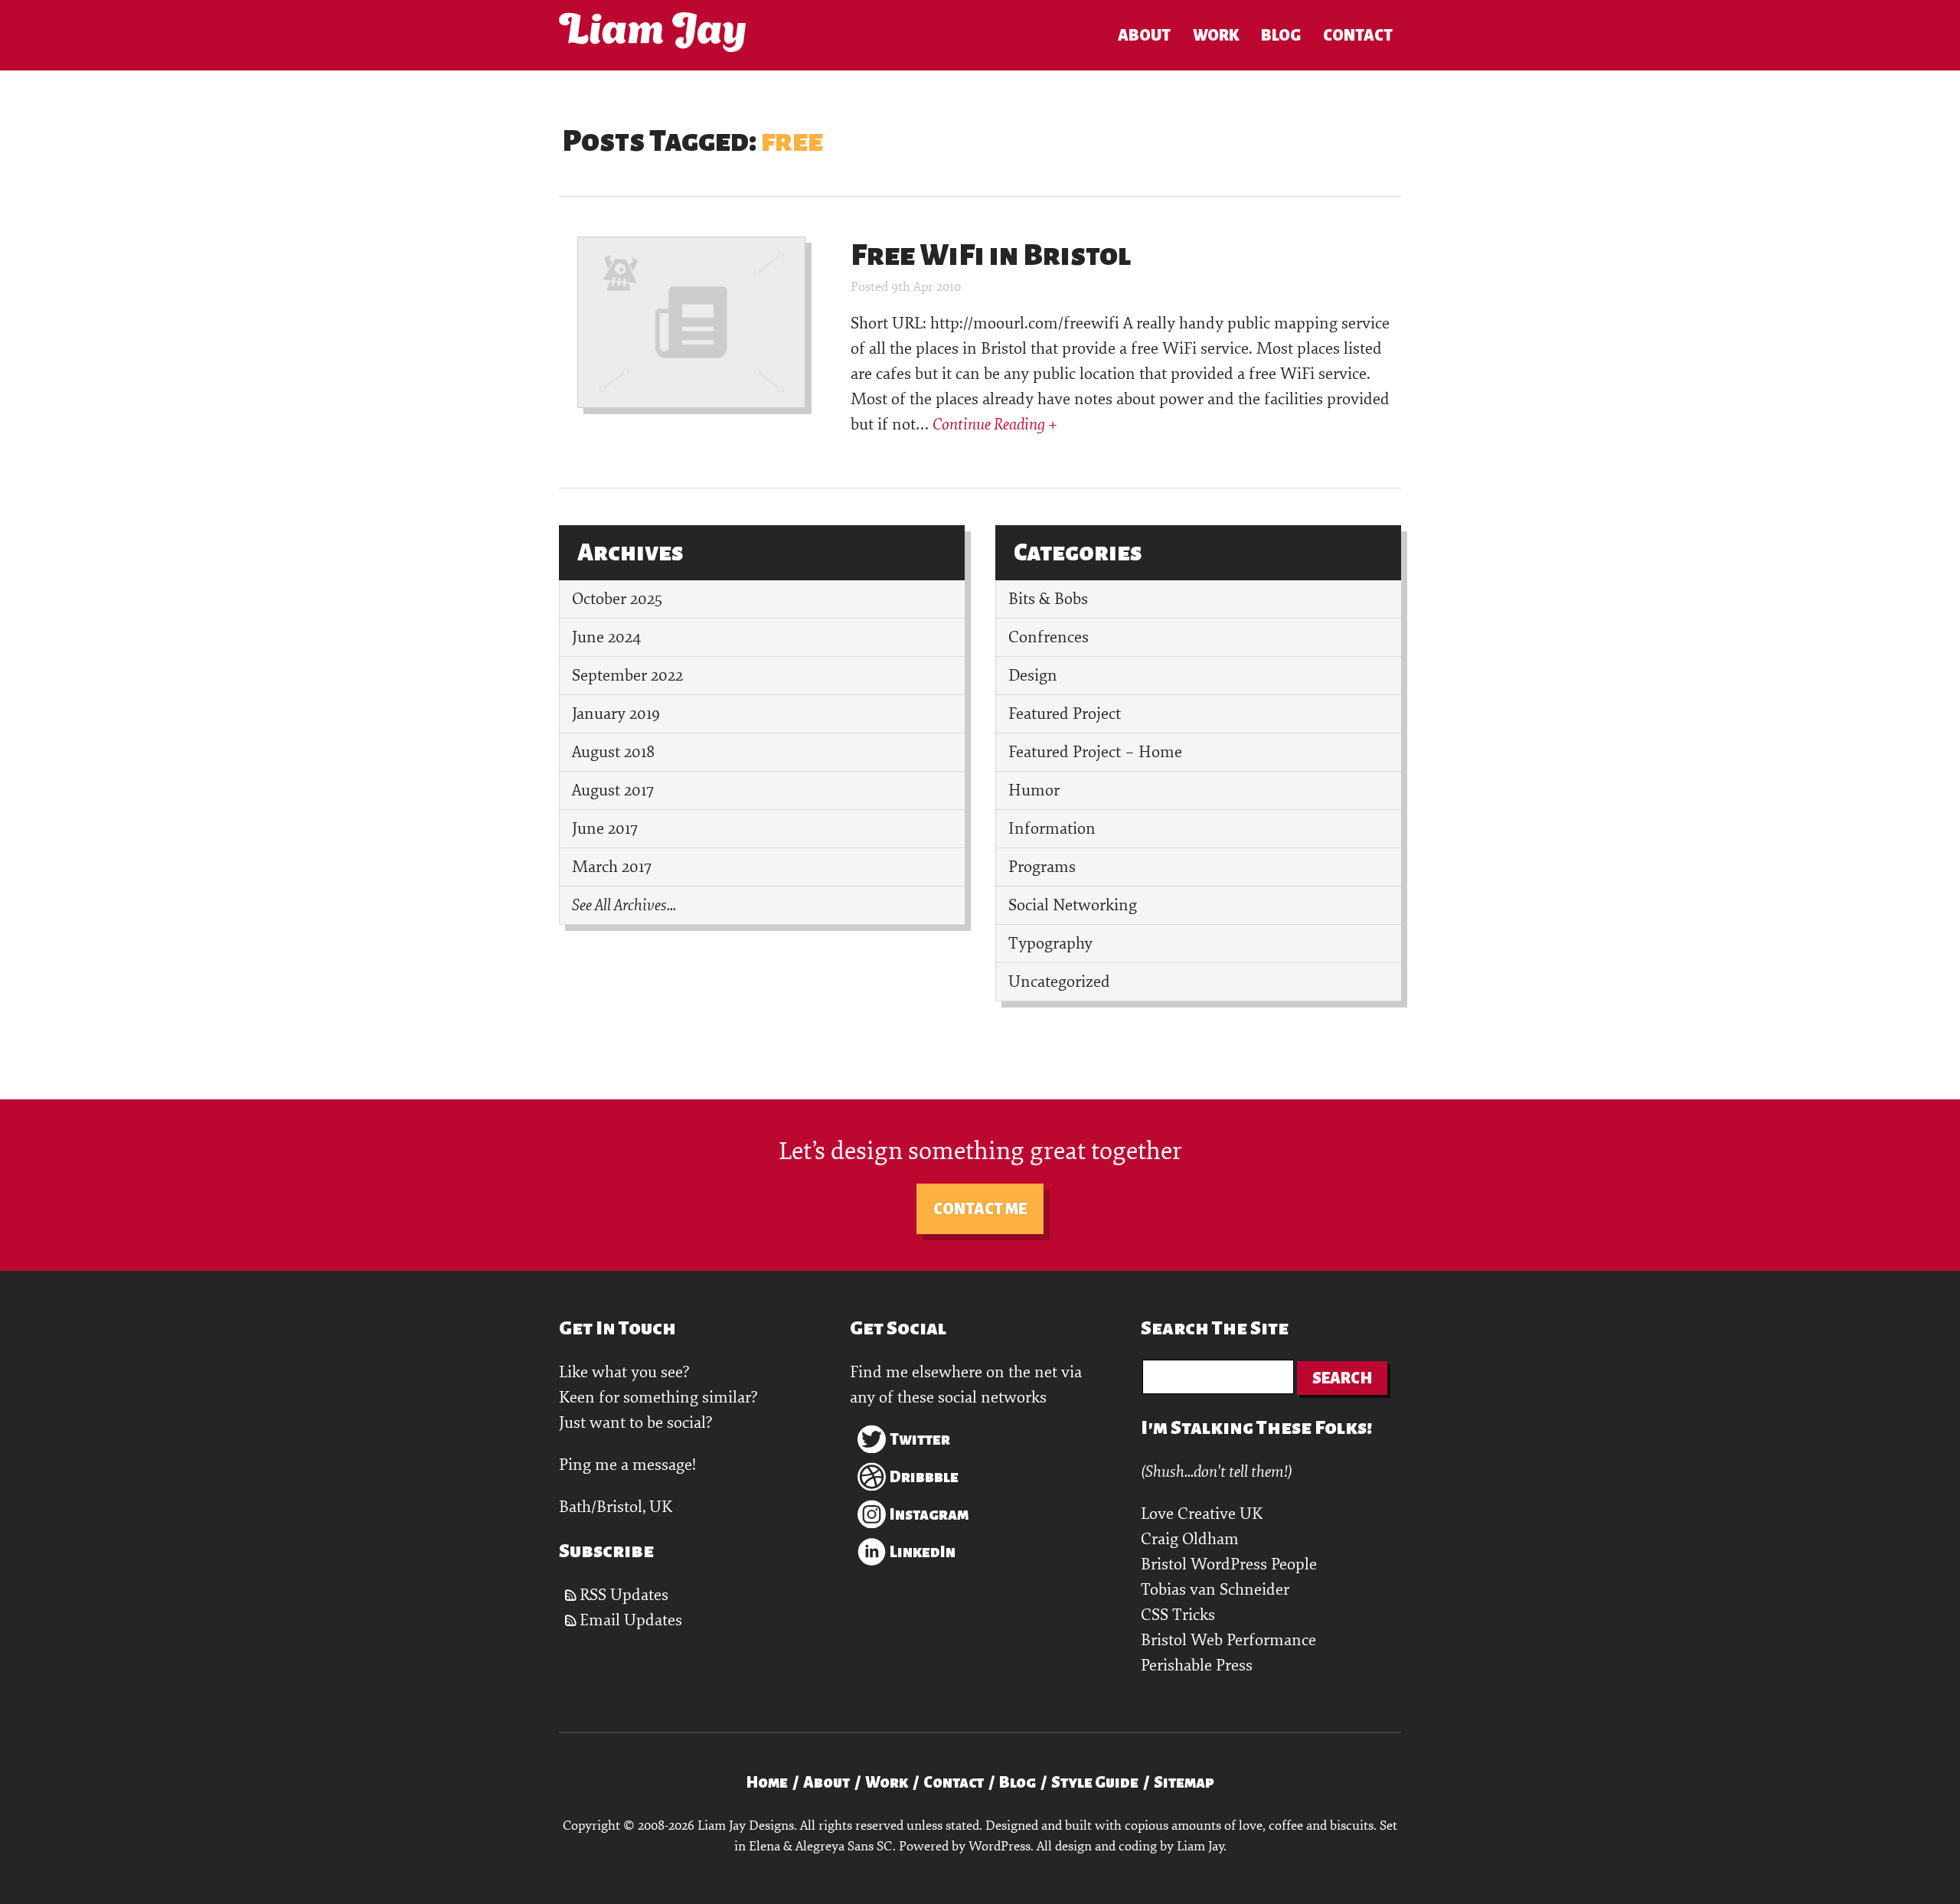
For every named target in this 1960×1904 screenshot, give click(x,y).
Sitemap (1184, 1782)
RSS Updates (624, 1595)
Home (767, 1782)
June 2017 (605, 829)
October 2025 (617, 599)
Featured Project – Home (1095, 752)
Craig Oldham (1190, 1539)
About (1144, 35)
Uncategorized (1059, 982)
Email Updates (631, 1620)
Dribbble (924, 1477)
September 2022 (627, 676)
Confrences (1049, 637)
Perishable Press (1197, 1666)
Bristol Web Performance (1228, 1640)
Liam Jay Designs (652, 32)
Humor (1034, 790)
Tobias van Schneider (1215, 1590)
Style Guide (1095, 1782)
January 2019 (616, 714)
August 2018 (613, 752)
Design (1033, 676)
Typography (1050, 944)
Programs (1042, 867)
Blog (1281, 35)
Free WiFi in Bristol (991, 255)
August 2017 (613, 790)
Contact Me (980, 1209)
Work (1216, 35)
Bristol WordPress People (1229, 1564)
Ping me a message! (627, 1465)
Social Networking (1073, 905)
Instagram (929, 1514)
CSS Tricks (1178, 1615)
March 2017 (612, 867)
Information (1052, 829)
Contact (1358, 35)
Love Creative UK (1202, 1514)
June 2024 (606, 637)
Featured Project (1065, 714)
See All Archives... (624, 905)
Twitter (920, 1439)
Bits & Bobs (1048, 599)
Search (1342, 1378)
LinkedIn (923, 1552)
